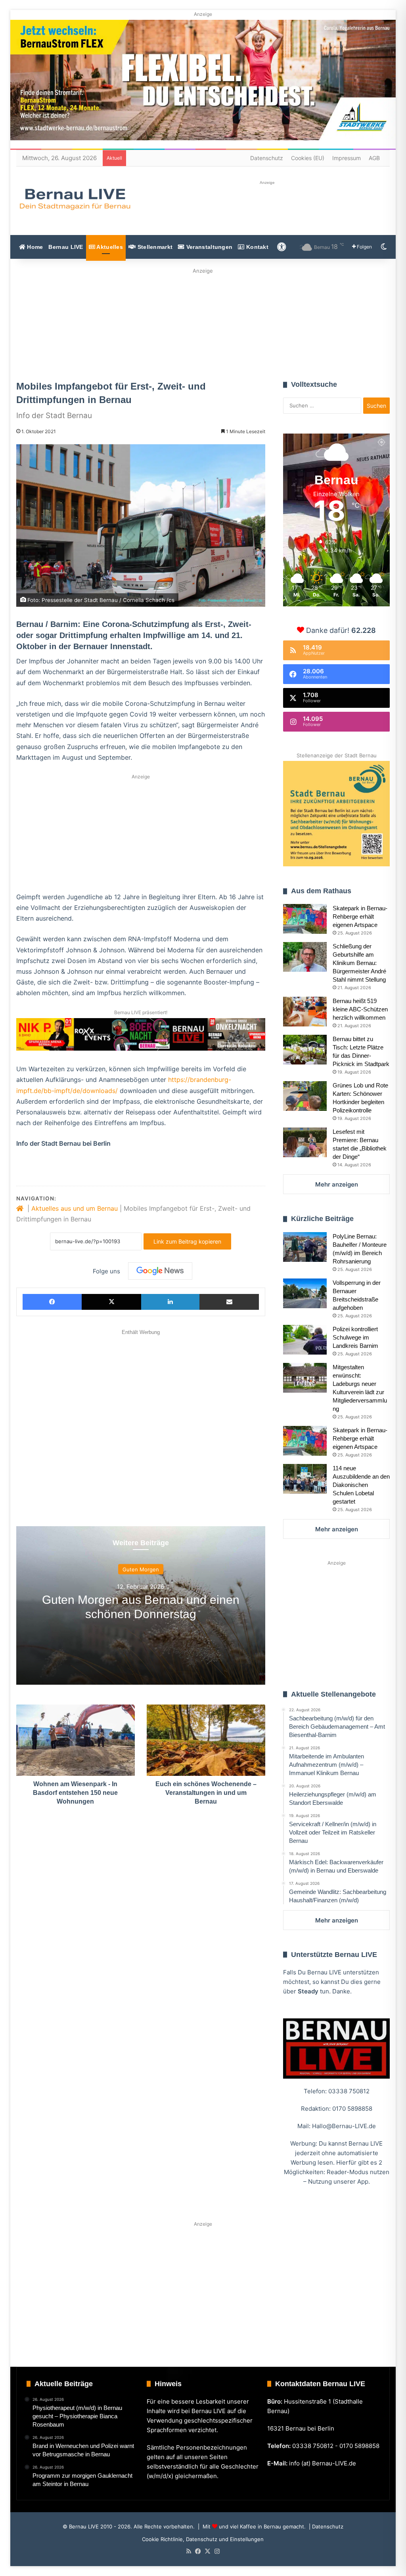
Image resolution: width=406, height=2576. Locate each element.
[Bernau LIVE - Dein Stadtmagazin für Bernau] (75, 199)
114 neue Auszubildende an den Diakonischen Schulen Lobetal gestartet (361, 1485)
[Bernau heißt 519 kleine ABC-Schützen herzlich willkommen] (305, 1012)
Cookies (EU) (308, 158)
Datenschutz (267, 158)
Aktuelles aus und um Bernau (75, 1208)
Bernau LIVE (66, 247)
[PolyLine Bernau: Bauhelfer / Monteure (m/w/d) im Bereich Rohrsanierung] (305, 1247)
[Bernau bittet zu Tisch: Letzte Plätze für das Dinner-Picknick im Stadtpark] (305, 1050)
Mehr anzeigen (337, 1184)
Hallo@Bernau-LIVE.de (344, 2126)
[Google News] (160, 1271)
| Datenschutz (325, 2526)
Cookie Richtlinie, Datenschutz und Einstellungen (203, 2539)
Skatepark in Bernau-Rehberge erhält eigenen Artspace (360, 916)
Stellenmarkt (154, 247)
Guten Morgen (141, 1569)
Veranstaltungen (209, 247)
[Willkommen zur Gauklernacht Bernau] (203, 322)
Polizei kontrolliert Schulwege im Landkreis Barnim (355, 1337)
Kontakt (257, 247)
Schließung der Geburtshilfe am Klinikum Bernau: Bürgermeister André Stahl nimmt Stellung (359, 963)
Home (34, 247)
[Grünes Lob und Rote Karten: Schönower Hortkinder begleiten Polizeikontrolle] (305, 1096)
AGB (374, 158)
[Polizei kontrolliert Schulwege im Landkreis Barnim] (305, 1340)
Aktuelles (109, 247)
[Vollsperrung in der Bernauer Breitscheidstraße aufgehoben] (305, 1293)
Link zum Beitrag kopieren (187, 1241)
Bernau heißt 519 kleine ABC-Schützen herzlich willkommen (360, 1009)
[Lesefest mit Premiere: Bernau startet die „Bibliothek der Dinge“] (305, 1142)
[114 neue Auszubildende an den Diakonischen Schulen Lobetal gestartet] (305, 1479)
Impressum (347, 158)
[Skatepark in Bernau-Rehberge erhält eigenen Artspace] (305, 919)
